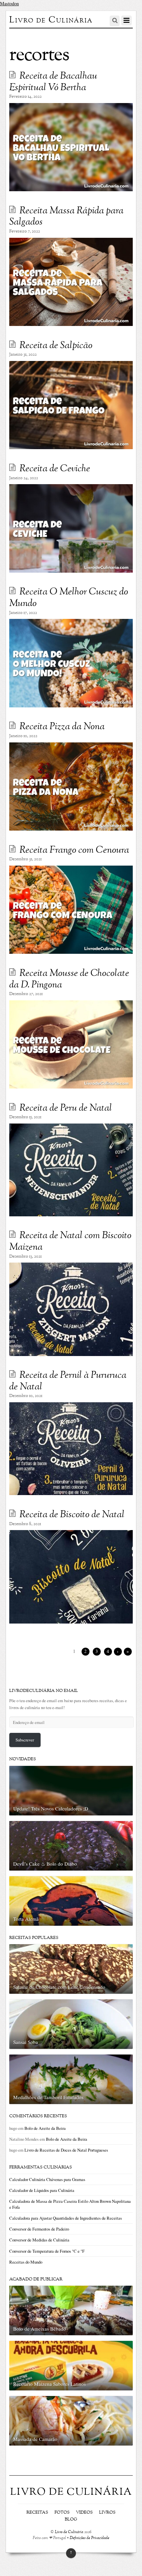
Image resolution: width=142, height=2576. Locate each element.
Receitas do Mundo (26, 2262)
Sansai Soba (26, 2042)
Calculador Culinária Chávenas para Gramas (47, 2179)
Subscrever (25, 1740)
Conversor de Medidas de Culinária (39, 2240)
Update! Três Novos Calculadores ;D (51, 1808)
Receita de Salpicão (56, 346)
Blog (71, 2520)
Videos (84, 2513)
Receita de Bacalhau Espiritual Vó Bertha (53, 82)
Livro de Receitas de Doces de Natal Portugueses (66, 2150)
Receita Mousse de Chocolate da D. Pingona (69, 979)
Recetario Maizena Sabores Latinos (50, 2384)
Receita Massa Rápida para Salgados (66, 217)
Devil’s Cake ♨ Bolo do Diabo (45, 1864)
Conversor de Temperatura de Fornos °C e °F (47, 2251)
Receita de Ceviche (55, 469)
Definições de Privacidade (89, 2538)
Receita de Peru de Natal (66, 1108)
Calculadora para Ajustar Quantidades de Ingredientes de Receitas (66, 2218)
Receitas (37, 2513)
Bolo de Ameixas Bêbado (40, 2329)
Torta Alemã (26, 1919)
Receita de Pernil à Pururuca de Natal (68, 1381)
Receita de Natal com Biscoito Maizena (70, 1242)
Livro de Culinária (69, 2532)
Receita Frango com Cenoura (74, 850)
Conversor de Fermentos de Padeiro (39, 2229)
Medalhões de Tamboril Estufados (48, 2097)
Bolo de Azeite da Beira (45, 2128)
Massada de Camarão (35, 2439)
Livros (107, 2513)
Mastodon (9, 3)
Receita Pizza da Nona (62, 727)
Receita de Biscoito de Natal (72, 1515)
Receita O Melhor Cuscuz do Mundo (69, 598)
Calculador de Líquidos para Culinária (42, 2190)
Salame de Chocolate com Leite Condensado (59, 1987)
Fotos (62, 2513)
